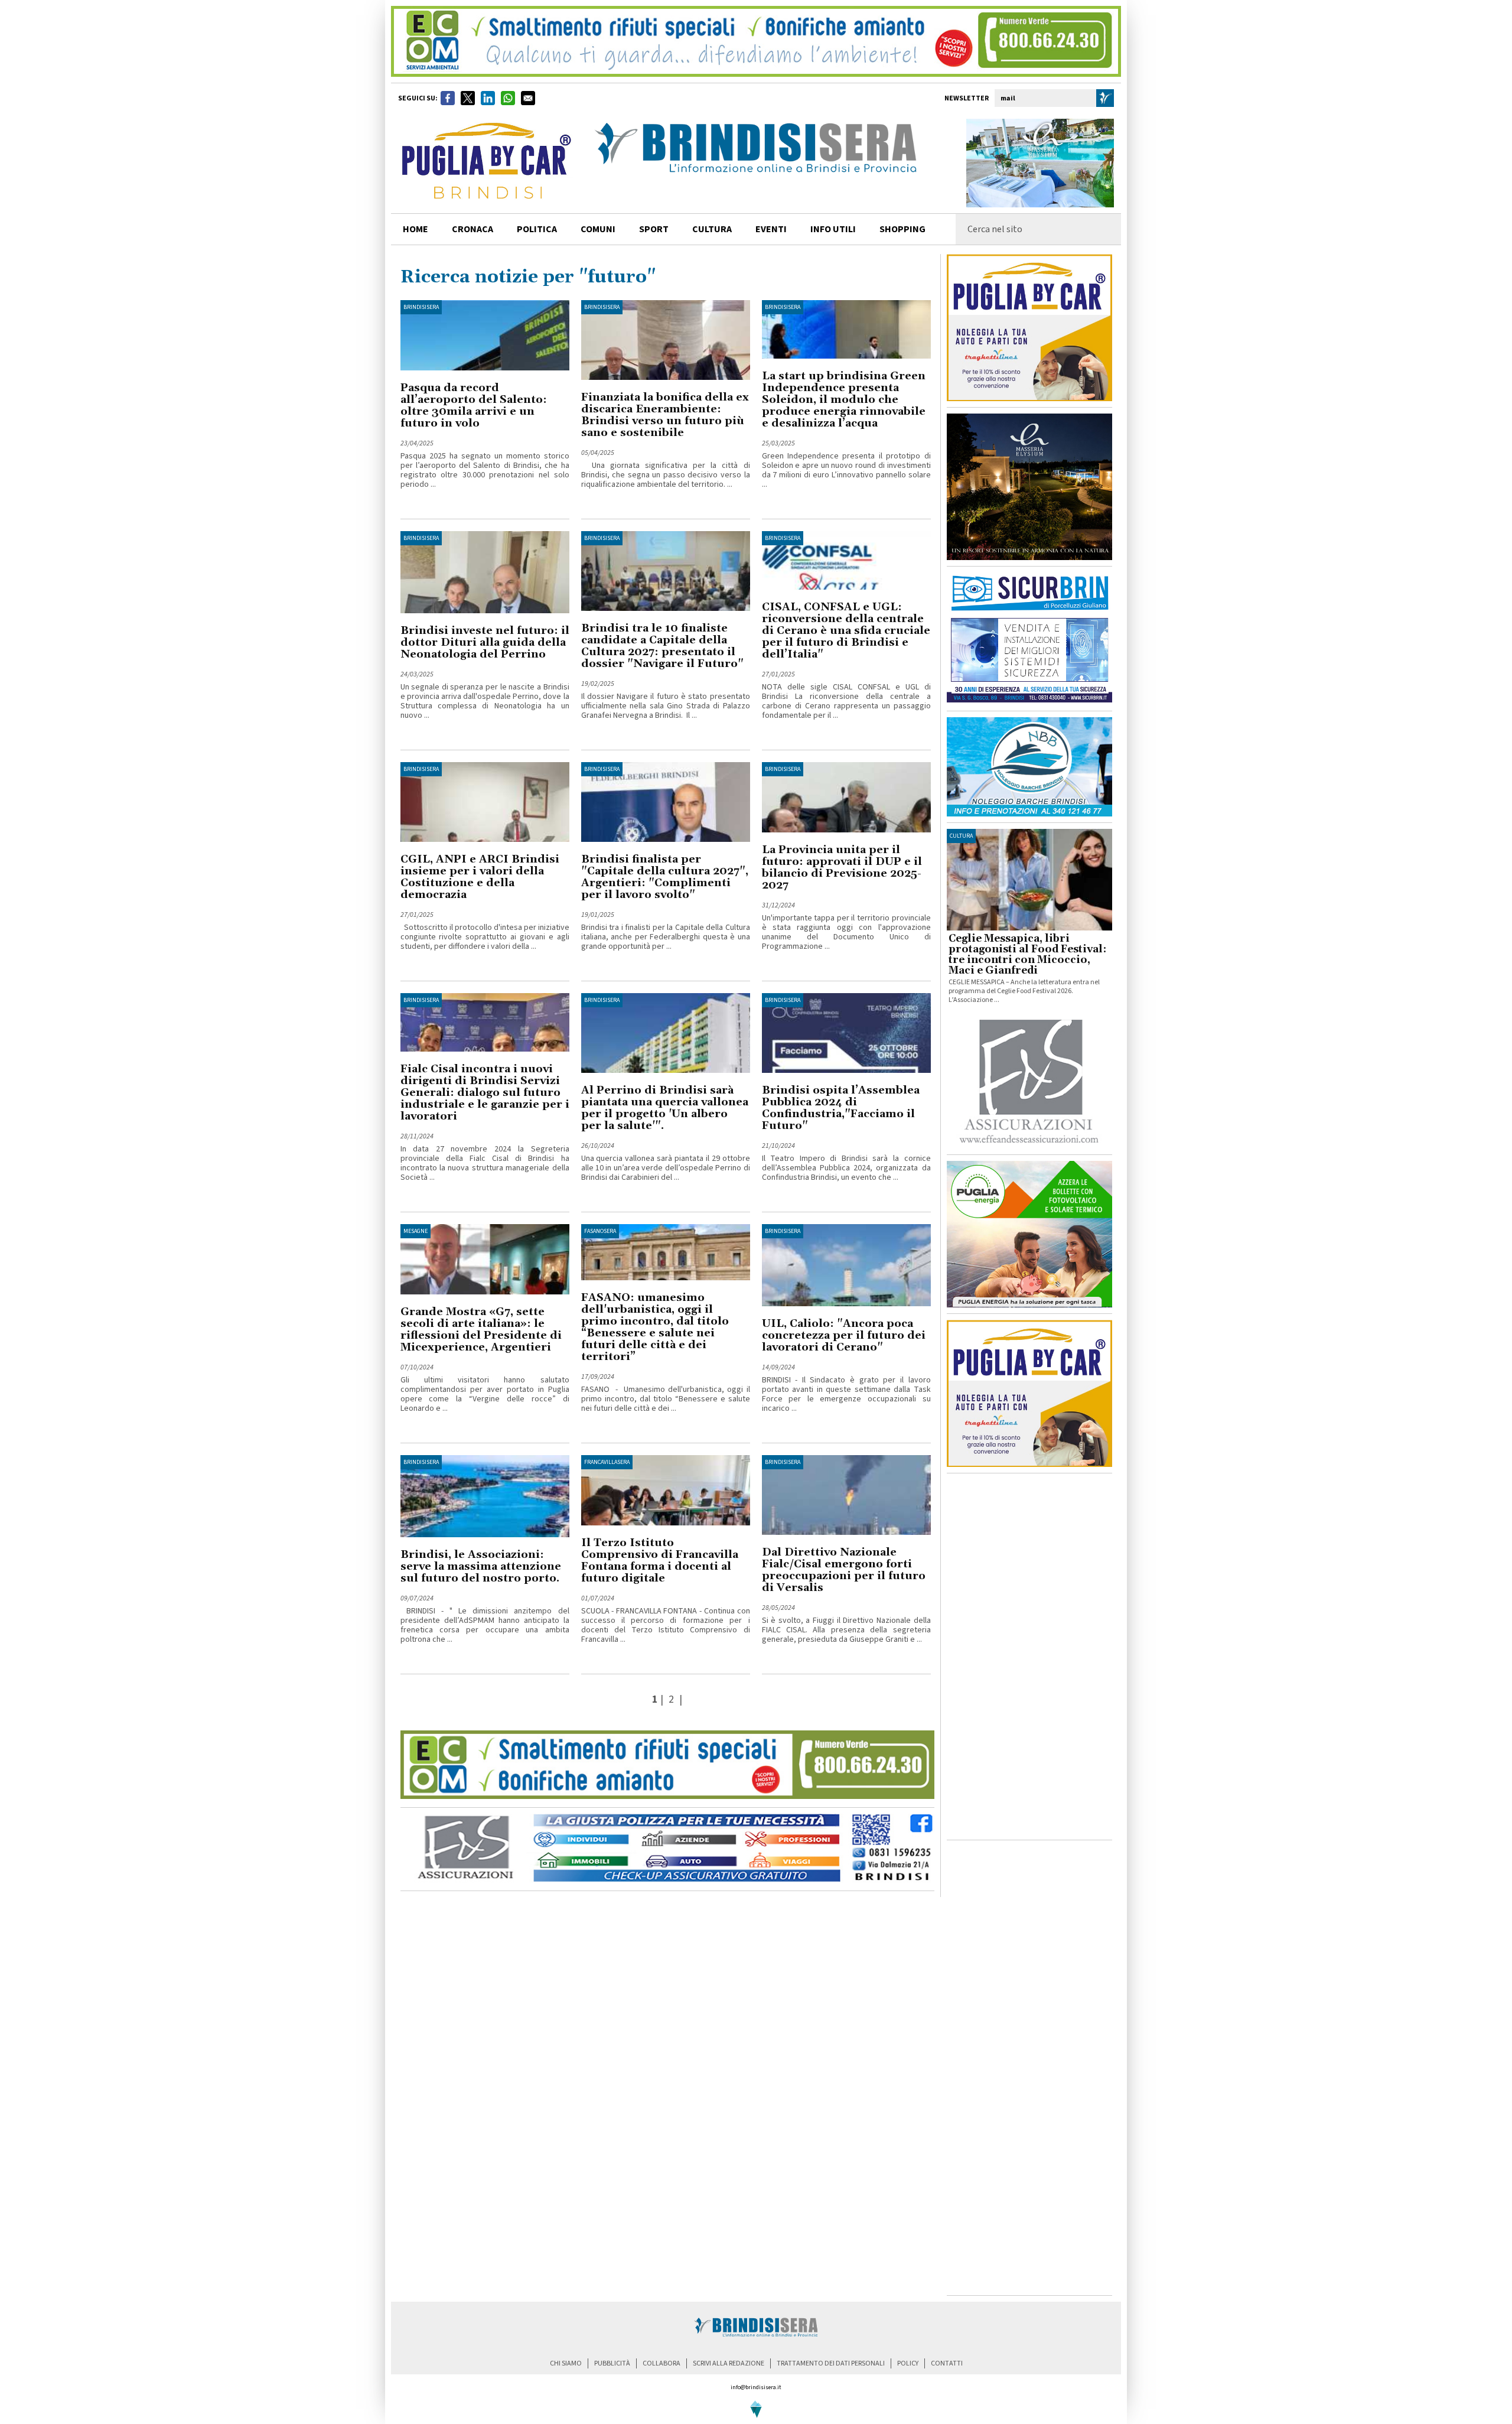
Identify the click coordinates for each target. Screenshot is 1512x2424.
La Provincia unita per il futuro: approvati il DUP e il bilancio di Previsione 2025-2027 (842, 868)
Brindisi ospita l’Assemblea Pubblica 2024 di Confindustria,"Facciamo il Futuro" (841, 1108)
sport (654, 229)
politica (537, 229)
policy (908, 2363)
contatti (947, 2363)
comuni (598, 229)
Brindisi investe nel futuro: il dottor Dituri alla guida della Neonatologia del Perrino (485, 642)
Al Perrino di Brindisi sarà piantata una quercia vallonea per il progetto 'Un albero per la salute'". (665, 1108)
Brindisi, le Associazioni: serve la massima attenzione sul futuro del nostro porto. (481, 1566)
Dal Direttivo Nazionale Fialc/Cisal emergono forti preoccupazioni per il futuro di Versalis (844, 1570)
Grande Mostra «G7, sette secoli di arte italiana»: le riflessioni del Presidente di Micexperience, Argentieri (481, 1330)
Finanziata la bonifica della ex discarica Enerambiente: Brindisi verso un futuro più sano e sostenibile (665, 415)
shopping (902, 229)
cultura (712, 229)
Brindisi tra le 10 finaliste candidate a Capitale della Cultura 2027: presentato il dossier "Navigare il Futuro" (662, 646)
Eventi (771, 229)
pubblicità (612, 2363)
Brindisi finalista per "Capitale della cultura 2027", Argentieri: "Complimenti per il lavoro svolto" (665, 877)
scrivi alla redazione (729, 2363)
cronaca (472, 229)
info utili (833, 229)
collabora (661, 2363)
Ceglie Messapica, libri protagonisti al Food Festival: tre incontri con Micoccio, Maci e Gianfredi (1027, 955)
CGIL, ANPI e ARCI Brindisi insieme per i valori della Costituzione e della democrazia (480, 877)
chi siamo (566, 2363)
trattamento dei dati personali (831, 2363)
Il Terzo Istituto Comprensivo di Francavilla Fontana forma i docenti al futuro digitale (660, 1561)
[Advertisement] (1029, 1657)
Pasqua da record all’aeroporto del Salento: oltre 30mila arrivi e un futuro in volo (474, 406)
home (416, 229)
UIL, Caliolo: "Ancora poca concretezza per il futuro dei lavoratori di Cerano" (844, 1335)
